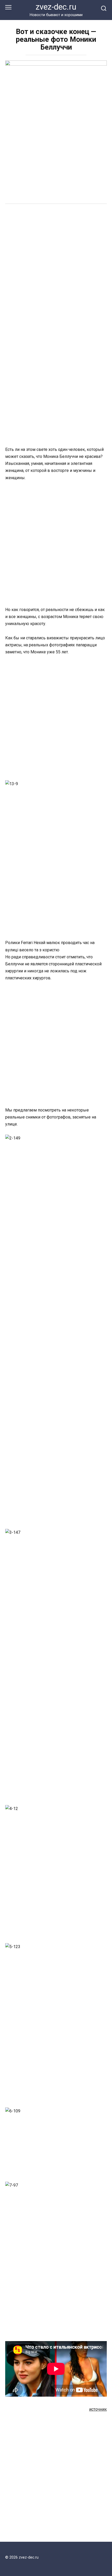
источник (98, 2409)
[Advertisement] (56, 268)
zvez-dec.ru (56, 7)
